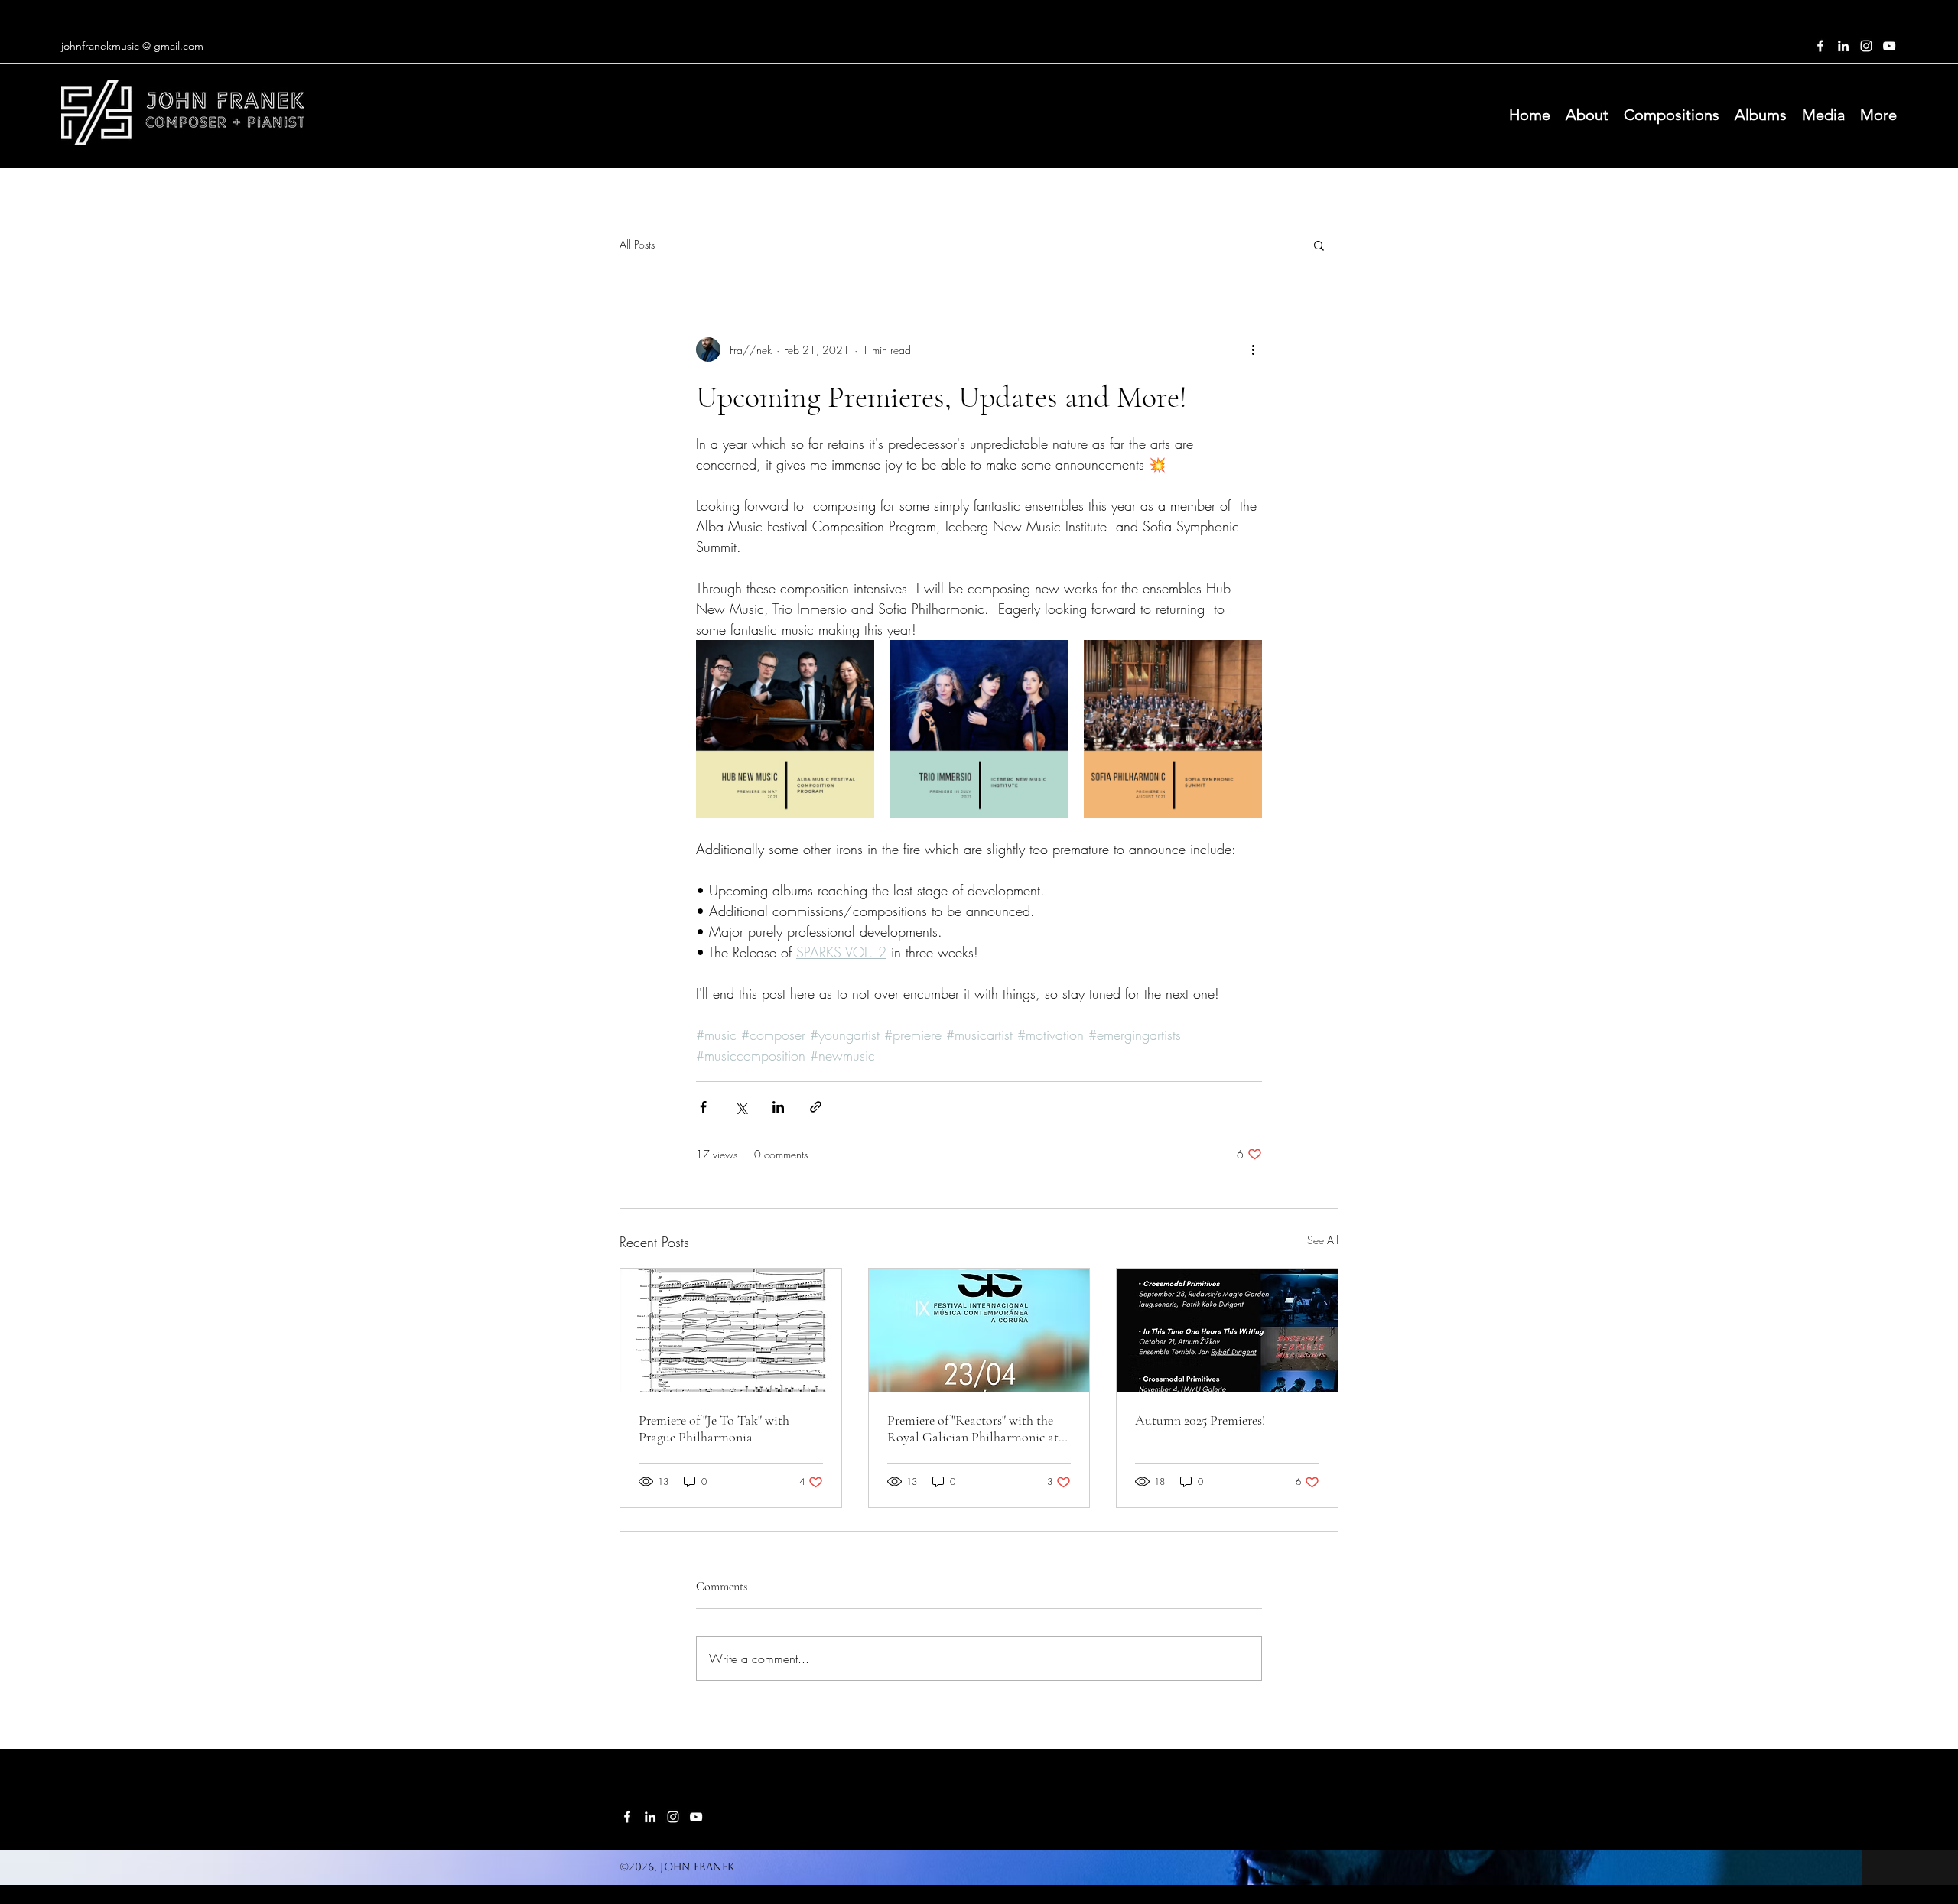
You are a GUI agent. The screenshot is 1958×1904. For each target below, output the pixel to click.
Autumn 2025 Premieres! (1200, 1420)
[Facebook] (1820, 46)
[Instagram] (1866, 46)
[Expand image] (785, 729)
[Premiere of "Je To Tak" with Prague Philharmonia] (731, 1331)
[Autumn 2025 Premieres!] (1227, 1331)
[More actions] (1253, 349)
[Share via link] (816, 1107)
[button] (1319, 245)
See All (1323, 1240)
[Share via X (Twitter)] (741, 1107)
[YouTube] (1889, 46)
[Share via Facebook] (703, 1107)
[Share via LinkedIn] (778, 1107)
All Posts (637, 244)
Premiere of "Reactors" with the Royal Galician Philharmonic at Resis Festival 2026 (973, 1428)
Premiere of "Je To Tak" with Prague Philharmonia (714, 1428)
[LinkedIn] (1843, 46)
